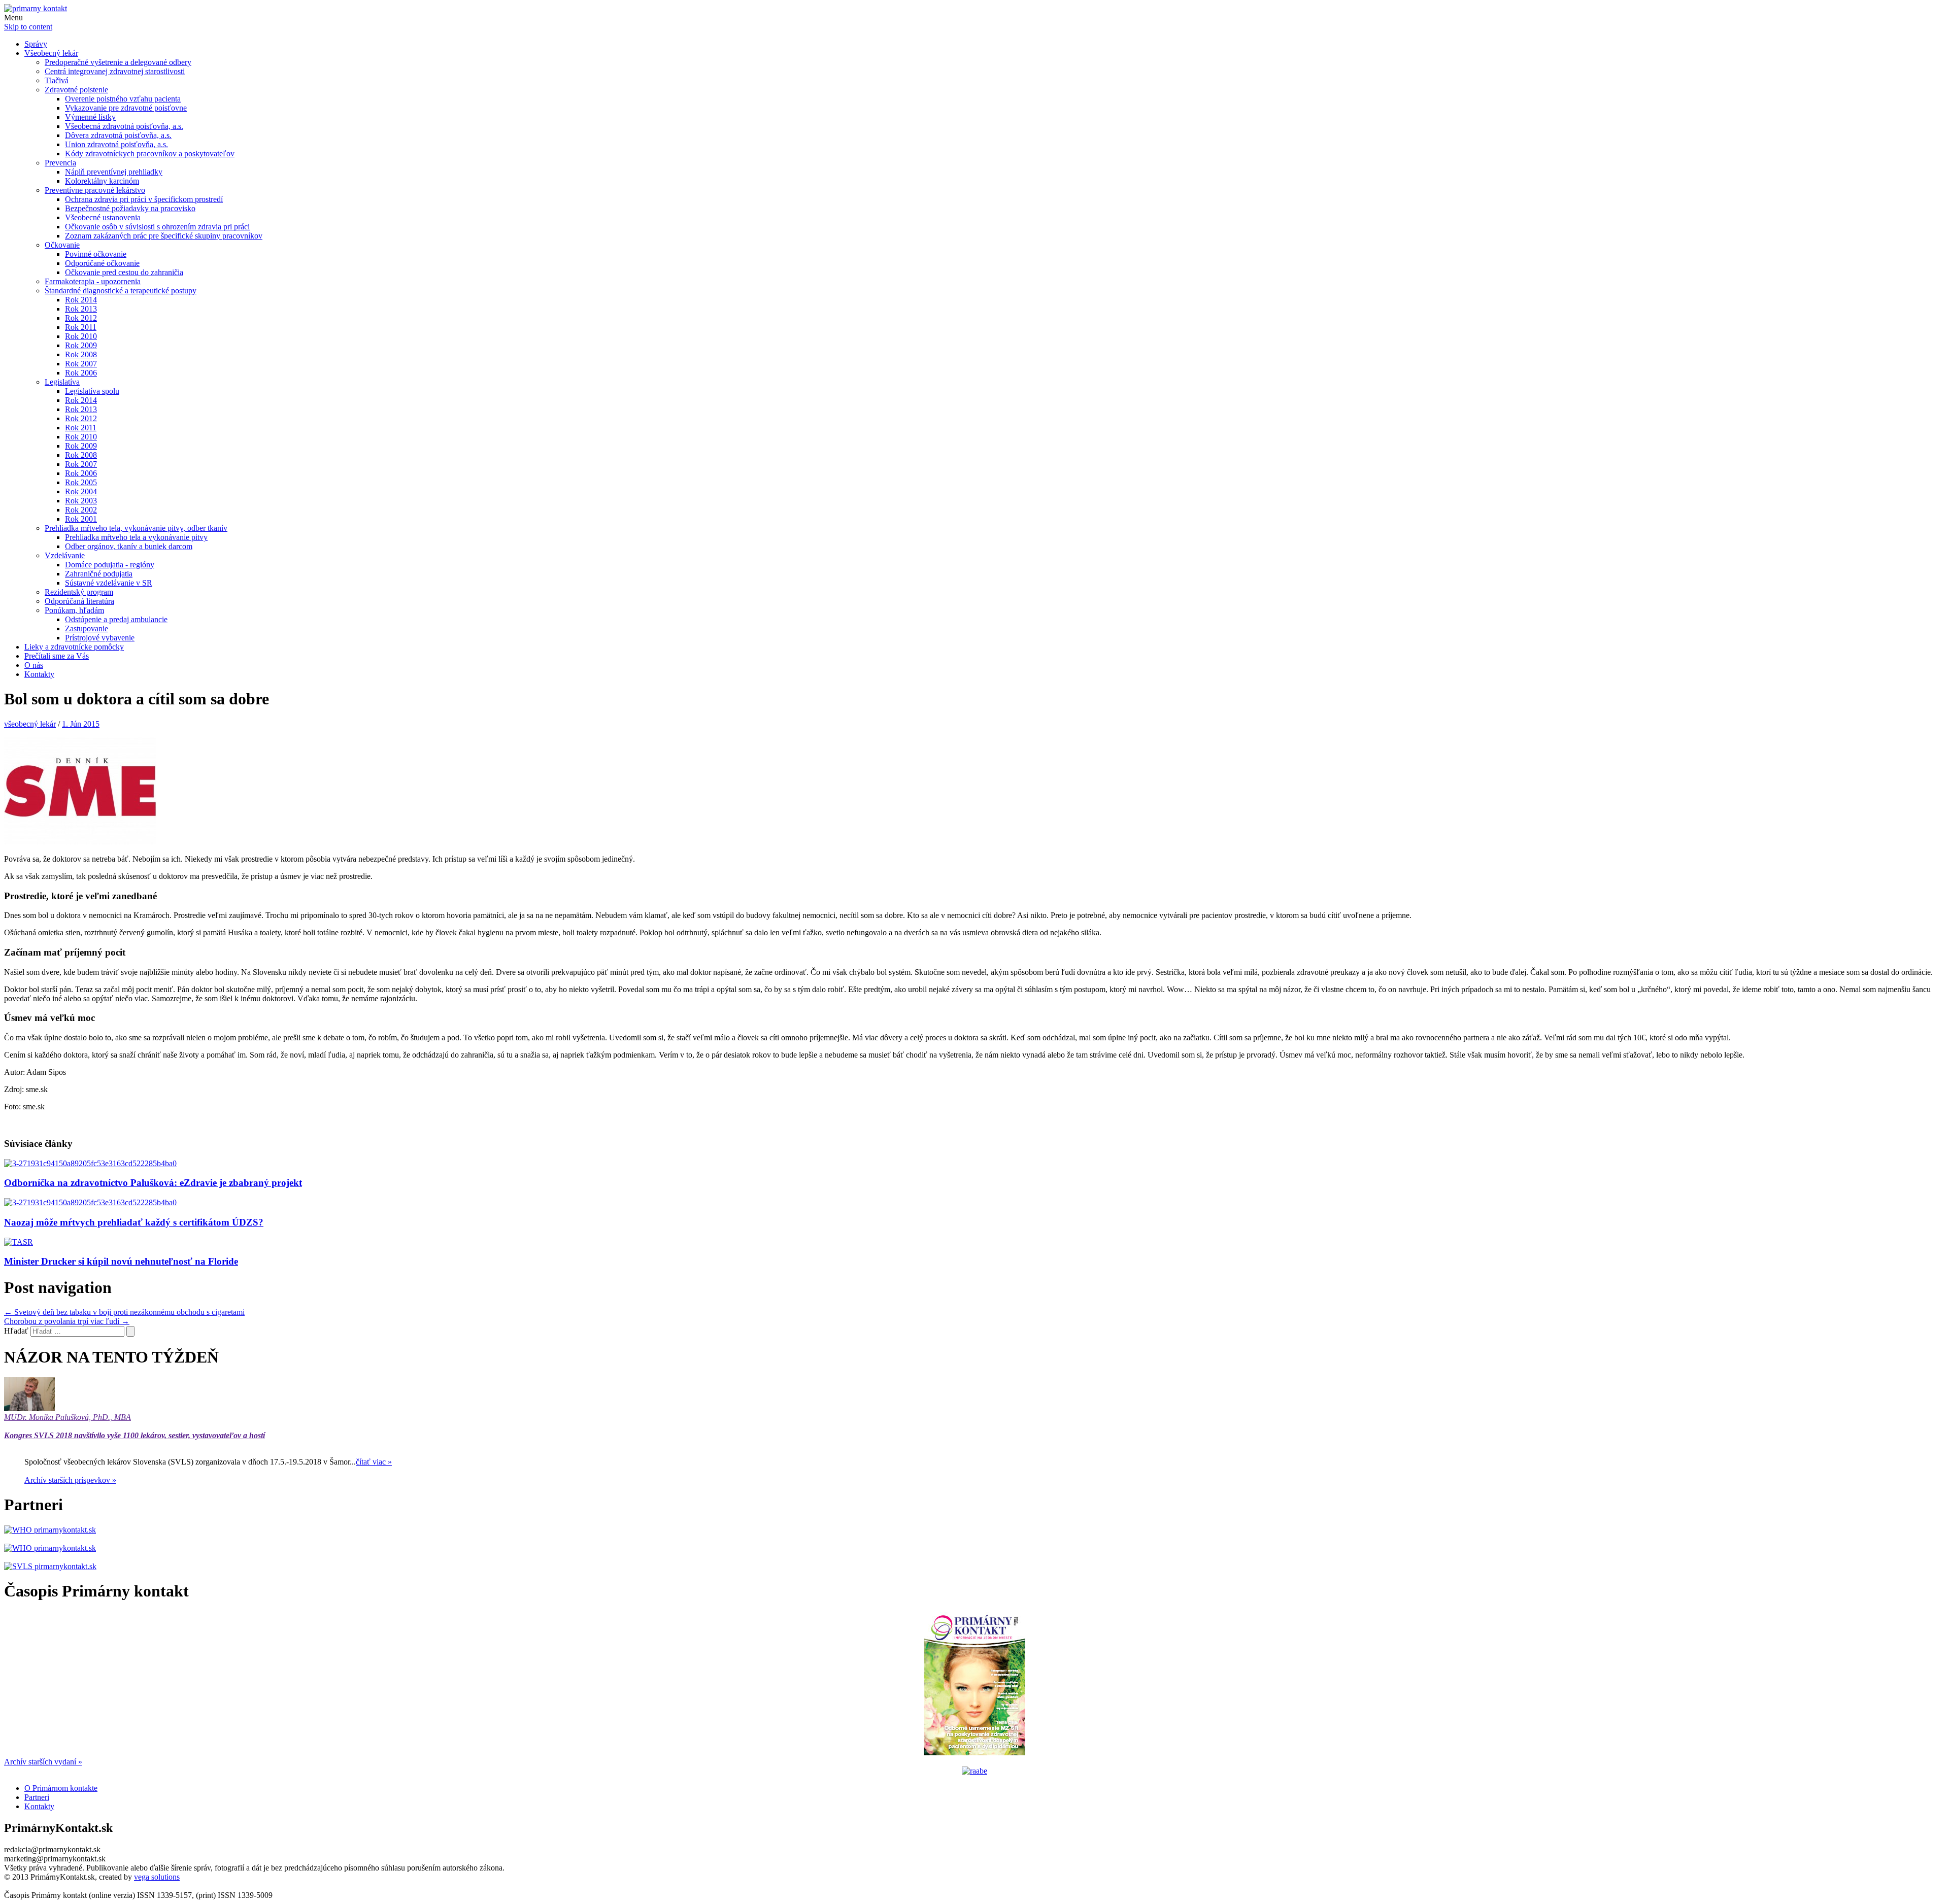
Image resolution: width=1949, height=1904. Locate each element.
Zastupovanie (87, 628)
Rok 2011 (81, 327)
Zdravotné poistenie (76, 90)
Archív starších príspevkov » (70, 1480)
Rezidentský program (79, 592)
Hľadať (16, 1331)
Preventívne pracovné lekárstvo (95, 190)
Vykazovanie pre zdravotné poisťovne (126, 108)
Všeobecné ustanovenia (103, 217)
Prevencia (60, 163)
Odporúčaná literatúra (79, 601)
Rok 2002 (81, 510)
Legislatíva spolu (92, 391)
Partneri (37, 1797)
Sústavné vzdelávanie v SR (109, 583)
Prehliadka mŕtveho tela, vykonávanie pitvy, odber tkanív (136, 528)
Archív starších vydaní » (43, 1762)
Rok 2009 (81, 345)
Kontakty (39, 674)
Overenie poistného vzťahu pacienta (123, 99)
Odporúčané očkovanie (102, 263)
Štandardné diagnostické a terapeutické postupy (121, 291)
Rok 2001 (81, 519)
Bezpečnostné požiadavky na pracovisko (130, 208)
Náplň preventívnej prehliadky (114, 172)
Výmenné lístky (90, 117)
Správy (36, 44)
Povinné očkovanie (96, 254)
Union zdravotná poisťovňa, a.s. (116, 144)
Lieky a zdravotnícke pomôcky (74, 647)
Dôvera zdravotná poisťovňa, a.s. (118, 135)
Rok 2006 (81, 373)
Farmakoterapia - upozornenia (93, 281)
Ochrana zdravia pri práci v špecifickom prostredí (144, 199)
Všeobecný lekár (51, 53)
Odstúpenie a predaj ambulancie (116, 619)
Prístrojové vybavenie (100, 638)
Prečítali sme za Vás (57, 656)
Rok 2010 (81, 336)
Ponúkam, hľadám (74, 610)
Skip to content (28, 27)
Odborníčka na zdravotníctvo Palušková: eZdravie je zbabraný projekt (153, 1183)
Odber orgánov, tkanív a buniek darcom (129, 546)
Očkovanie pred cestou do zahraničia (124, 272)
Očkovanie (62, 245)
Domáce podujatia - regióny (110, 565)
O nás (34, 665)
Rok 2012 (81, 318)
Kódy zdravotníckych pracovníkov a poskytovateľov (150, 154)
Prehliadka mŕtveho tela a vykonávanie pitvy (136, 537)
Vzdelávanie (65, 555)
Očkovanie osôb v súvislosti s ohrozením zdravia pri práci (157, 227)
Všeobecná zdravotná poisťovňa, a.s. (124, 126)
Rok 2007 (81, 364)
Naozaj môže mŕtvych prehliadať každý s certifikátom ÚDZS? (134, 1222)
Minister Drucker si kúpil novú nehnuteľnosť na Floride (121, 1261)
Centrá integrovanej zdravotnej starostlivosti (115, 71)
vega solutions (157, 1877)
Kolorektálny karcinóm (102, 181)
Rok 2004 (81, 491)
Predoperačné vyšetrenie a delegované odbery (118, 62)
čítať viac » (374, 1462)
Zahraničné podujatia (99, 574)
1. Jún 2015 (81, 724)
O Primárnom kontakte (61, 1788)
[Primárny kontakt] (36, 8)
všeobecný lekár (30, 724)
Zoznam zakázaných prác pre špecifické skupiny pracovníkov (164, 236)
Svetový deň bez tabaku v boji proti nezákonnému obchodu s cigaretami (124, 1312)
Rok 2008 (81, 354)
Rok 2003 (81, 501)
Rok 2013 (81, 309)
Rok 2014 (81, 300)
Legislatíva (62, 382)
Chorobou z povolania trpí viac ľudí (67, 1321)
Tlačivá (57, 80)
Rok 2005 (81, 482)
